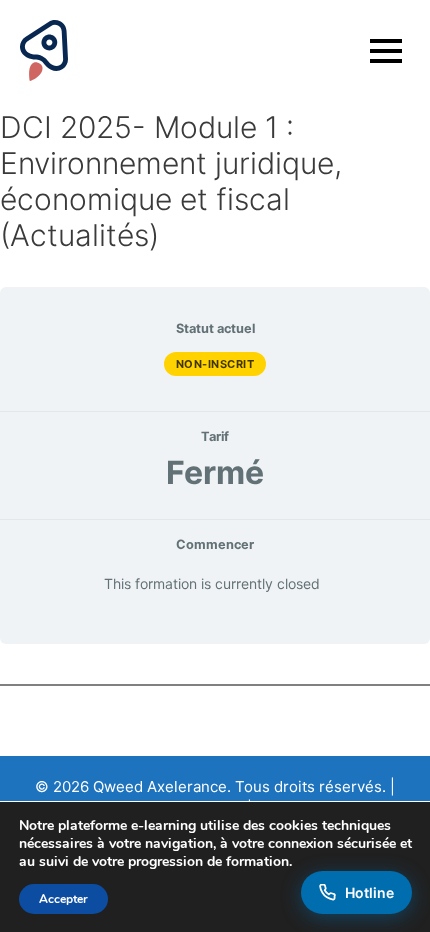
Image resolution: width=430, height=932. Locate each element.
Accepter (63, 899)
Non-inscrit (215, 364)
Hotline (369, 892)
